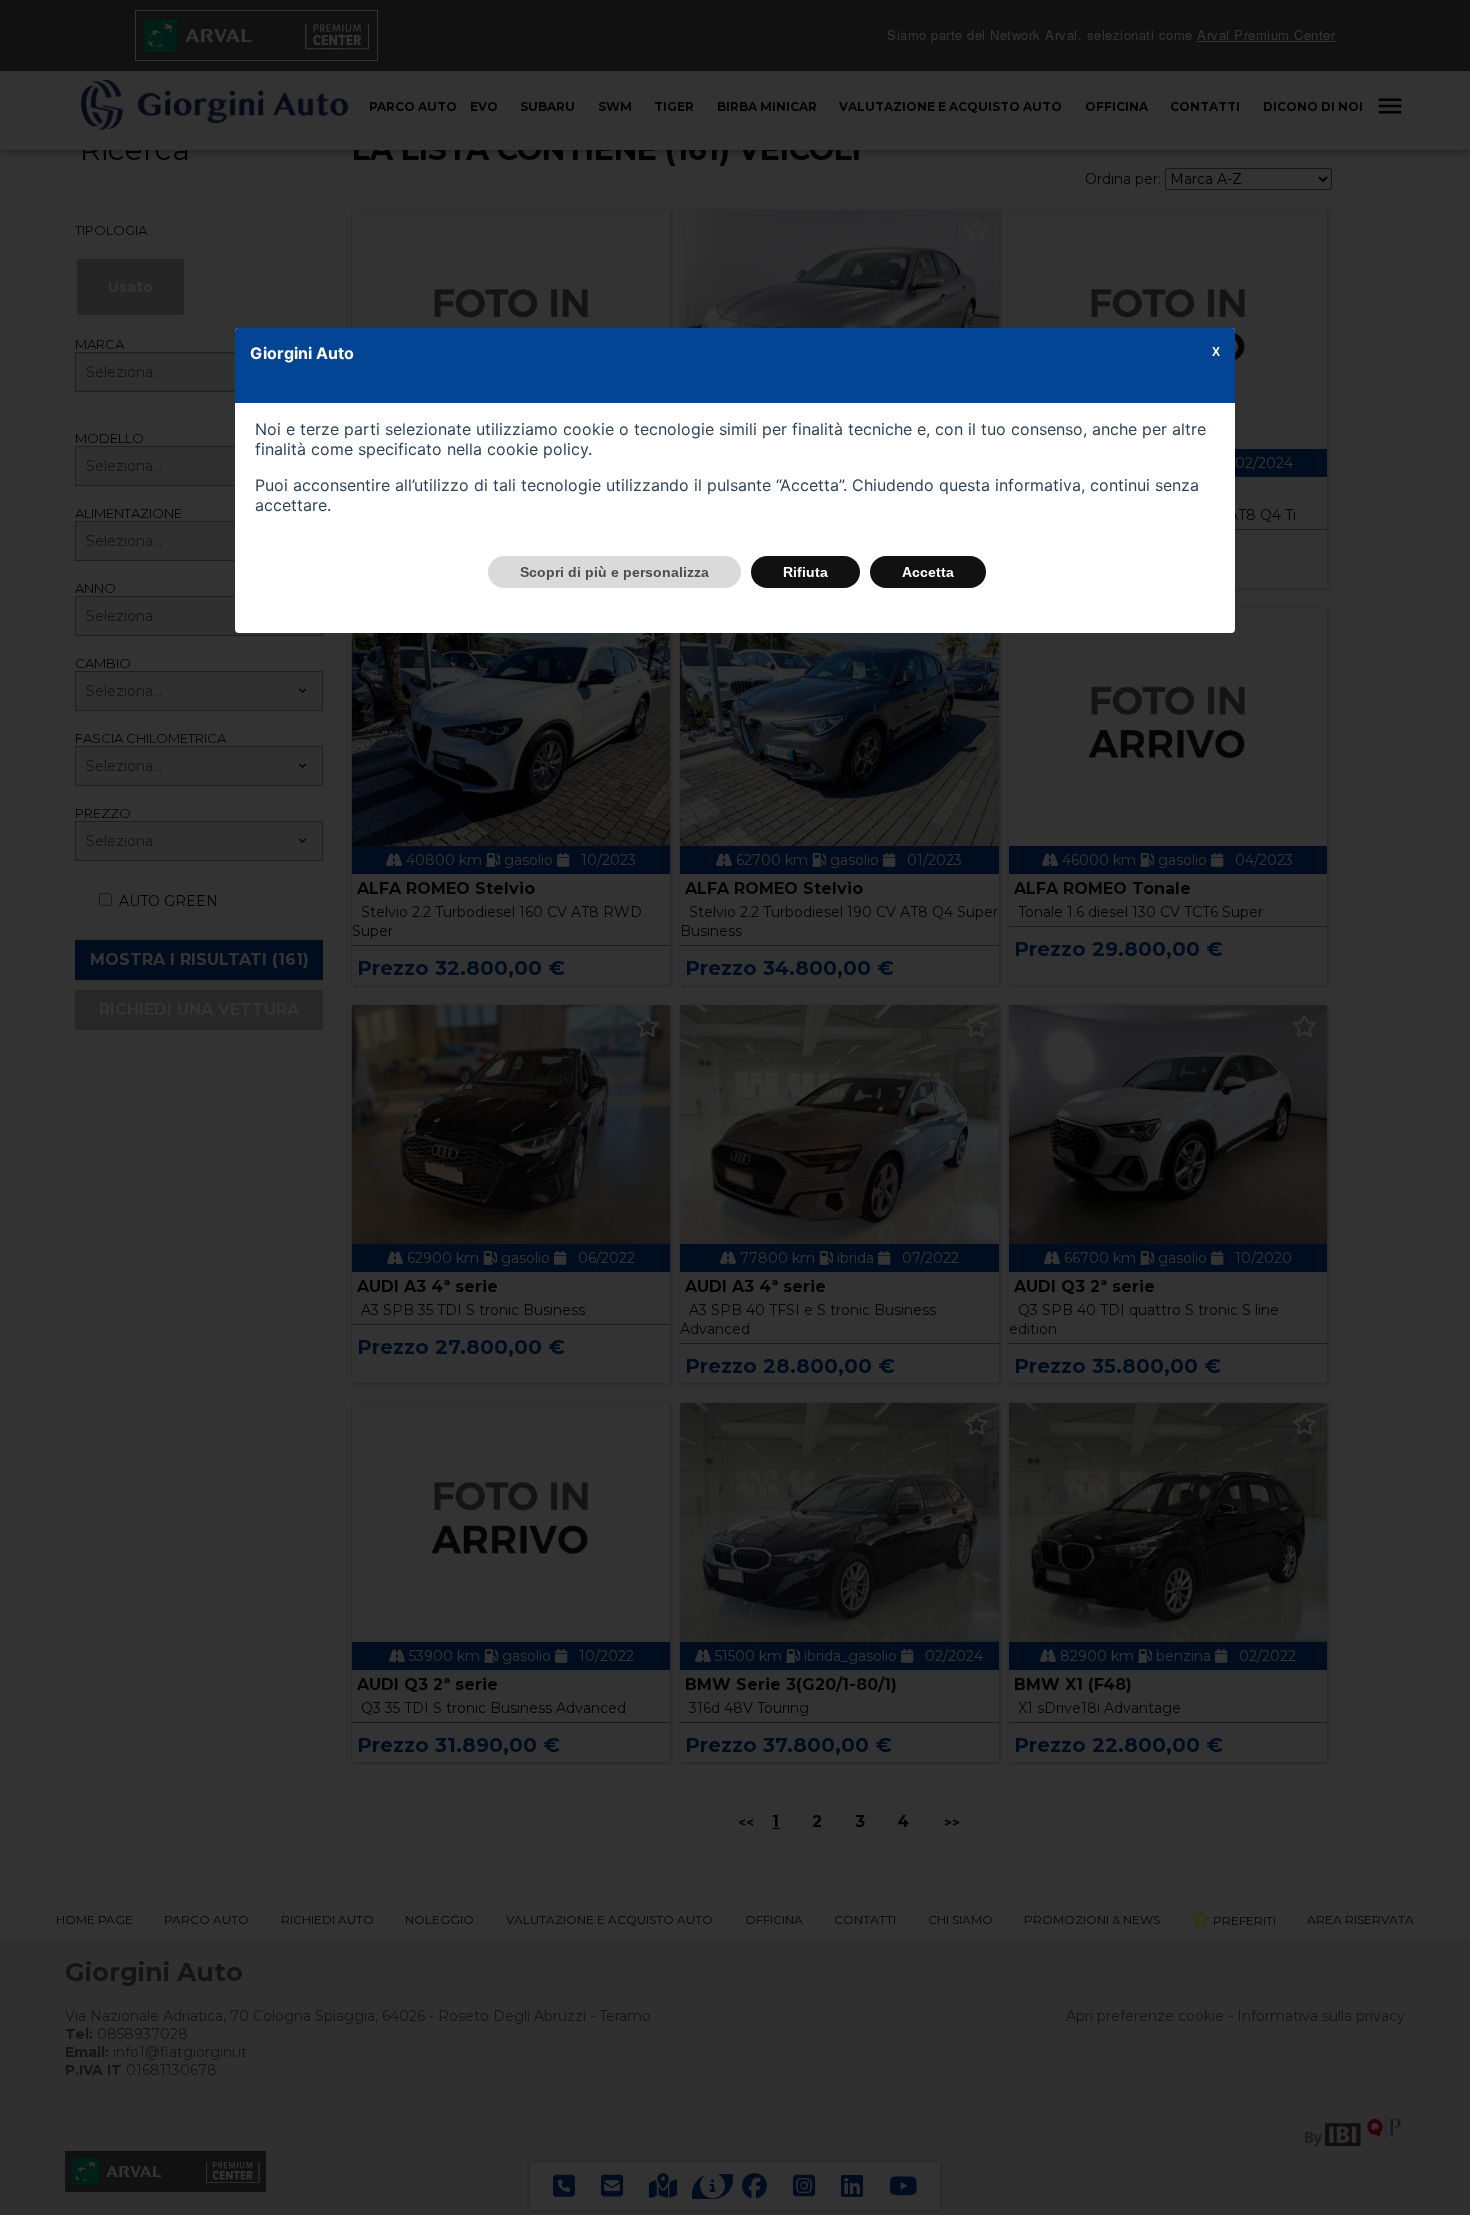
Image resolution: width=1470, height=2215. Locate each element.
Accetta (928, 572)
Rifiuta (805, 572)
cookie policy (537, 449)
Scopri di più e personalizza (614, 572)
